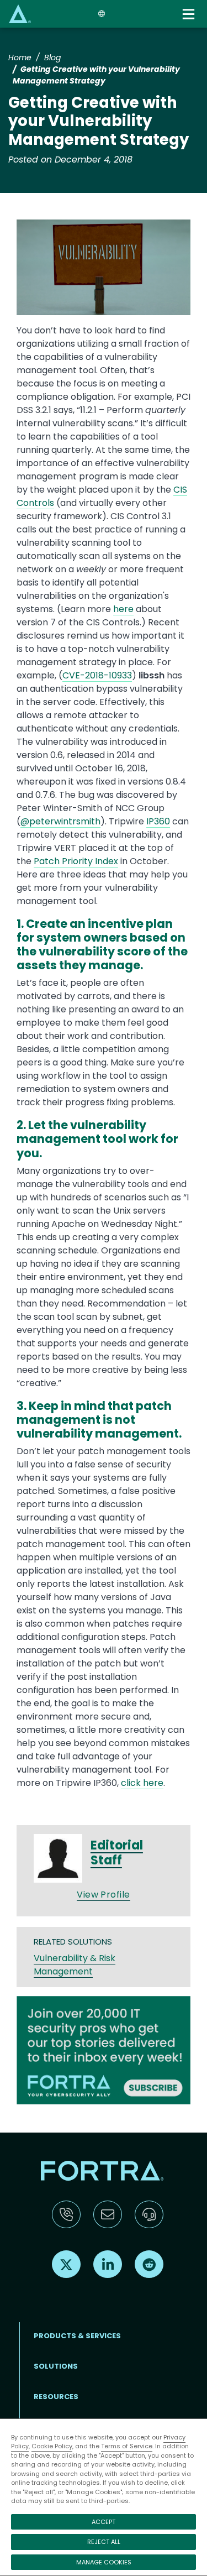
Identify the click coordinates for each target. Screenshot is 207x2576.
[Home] (20, 14)
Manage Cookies (104, 2562)
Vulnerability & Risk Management (75, 1965)
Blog (52, 58)
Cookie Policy (52, 2446)
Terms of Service (127, 2446)
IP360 (158, 821)
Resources (56, 2397)
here (123, 609)
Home (20, 58)
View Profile (104, 1895)
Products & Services (77, 2336)
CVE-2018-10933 (97, 675)
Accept (104, 2522)
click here (142, 1783)
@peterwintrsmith (60, 821)
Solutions (56, 2366)
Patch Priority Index (76, 861)
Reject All (104, 2542)
